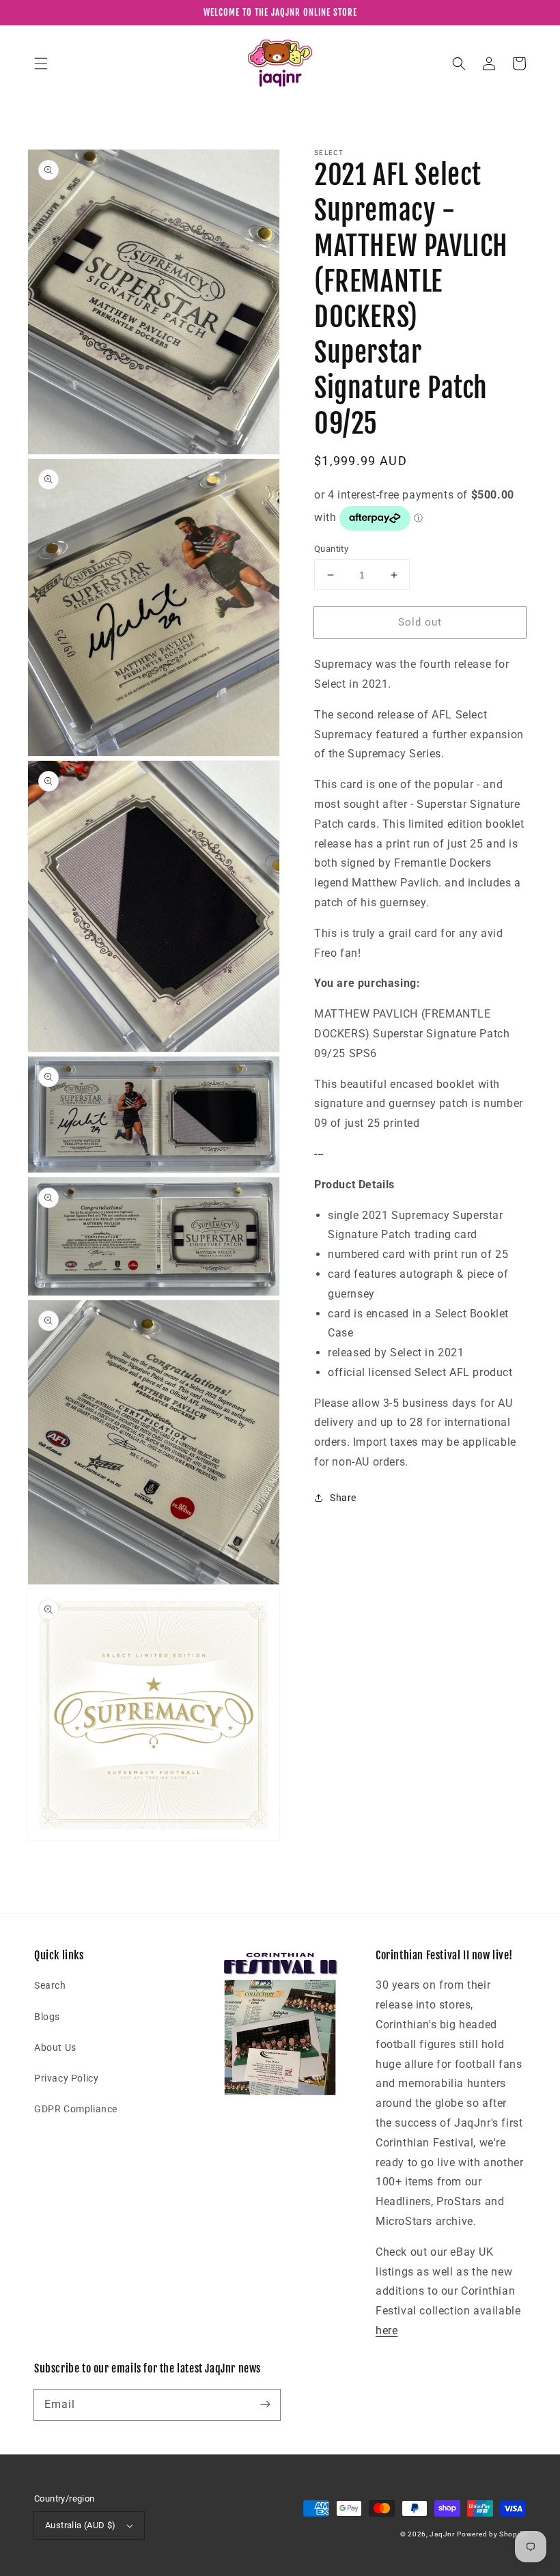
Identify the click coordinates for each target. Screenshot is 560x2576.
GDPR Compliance (76, 2109)
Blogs (47, 2017)
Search (50, 1985)
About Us (55, 2047)
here (387, 2330)
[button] (41, 64)
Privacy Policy (66, 2078)
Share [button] (343, 1498)
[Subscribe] (265, 2405)
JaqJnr (442, 2534)
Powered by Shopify (491, 2534)
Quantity (331, 549)
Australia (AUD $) (81, 2525)
